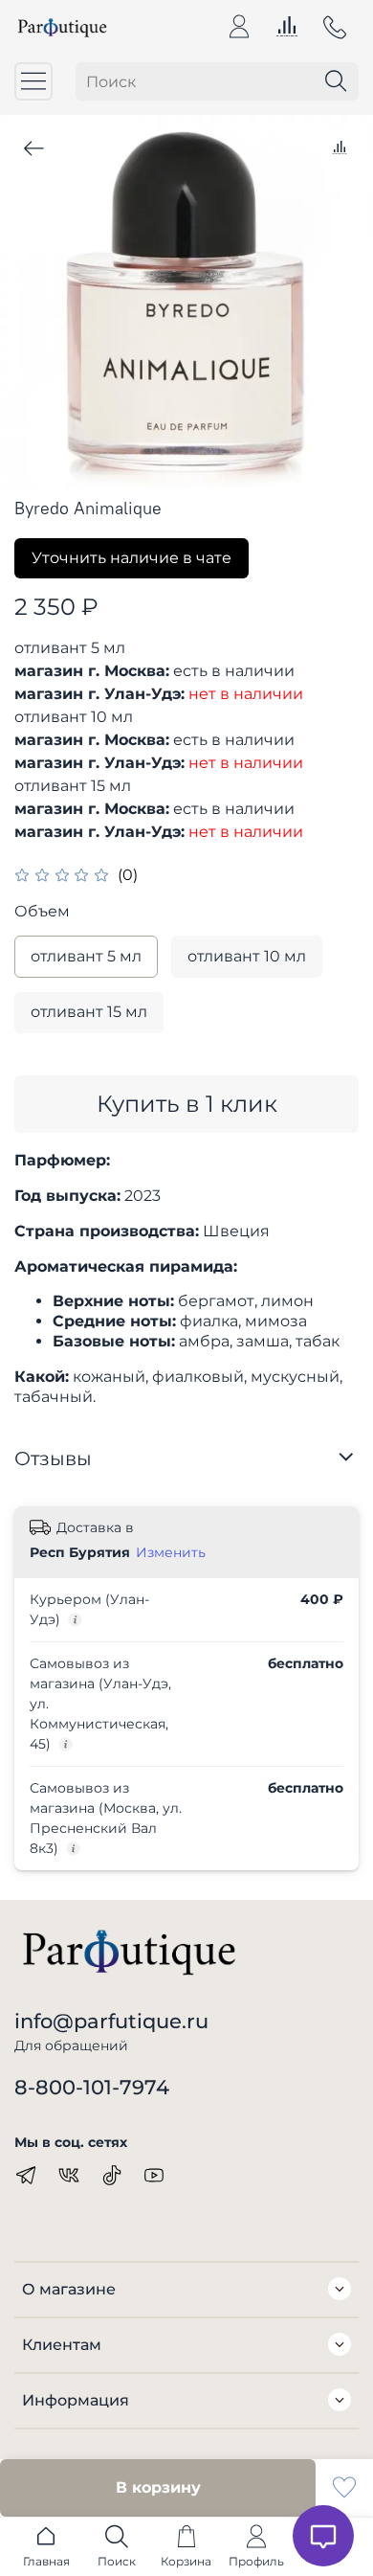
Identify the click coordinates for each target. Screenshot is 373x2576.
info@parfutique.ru (111, 2021)
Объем (42, 911)
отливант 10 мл (247, 956)
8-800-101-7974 (92, 2087)
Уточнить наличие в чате (132, 558)
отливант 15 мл (89, 1012)
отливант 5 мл (86, 956)
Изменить (171, 1552)
